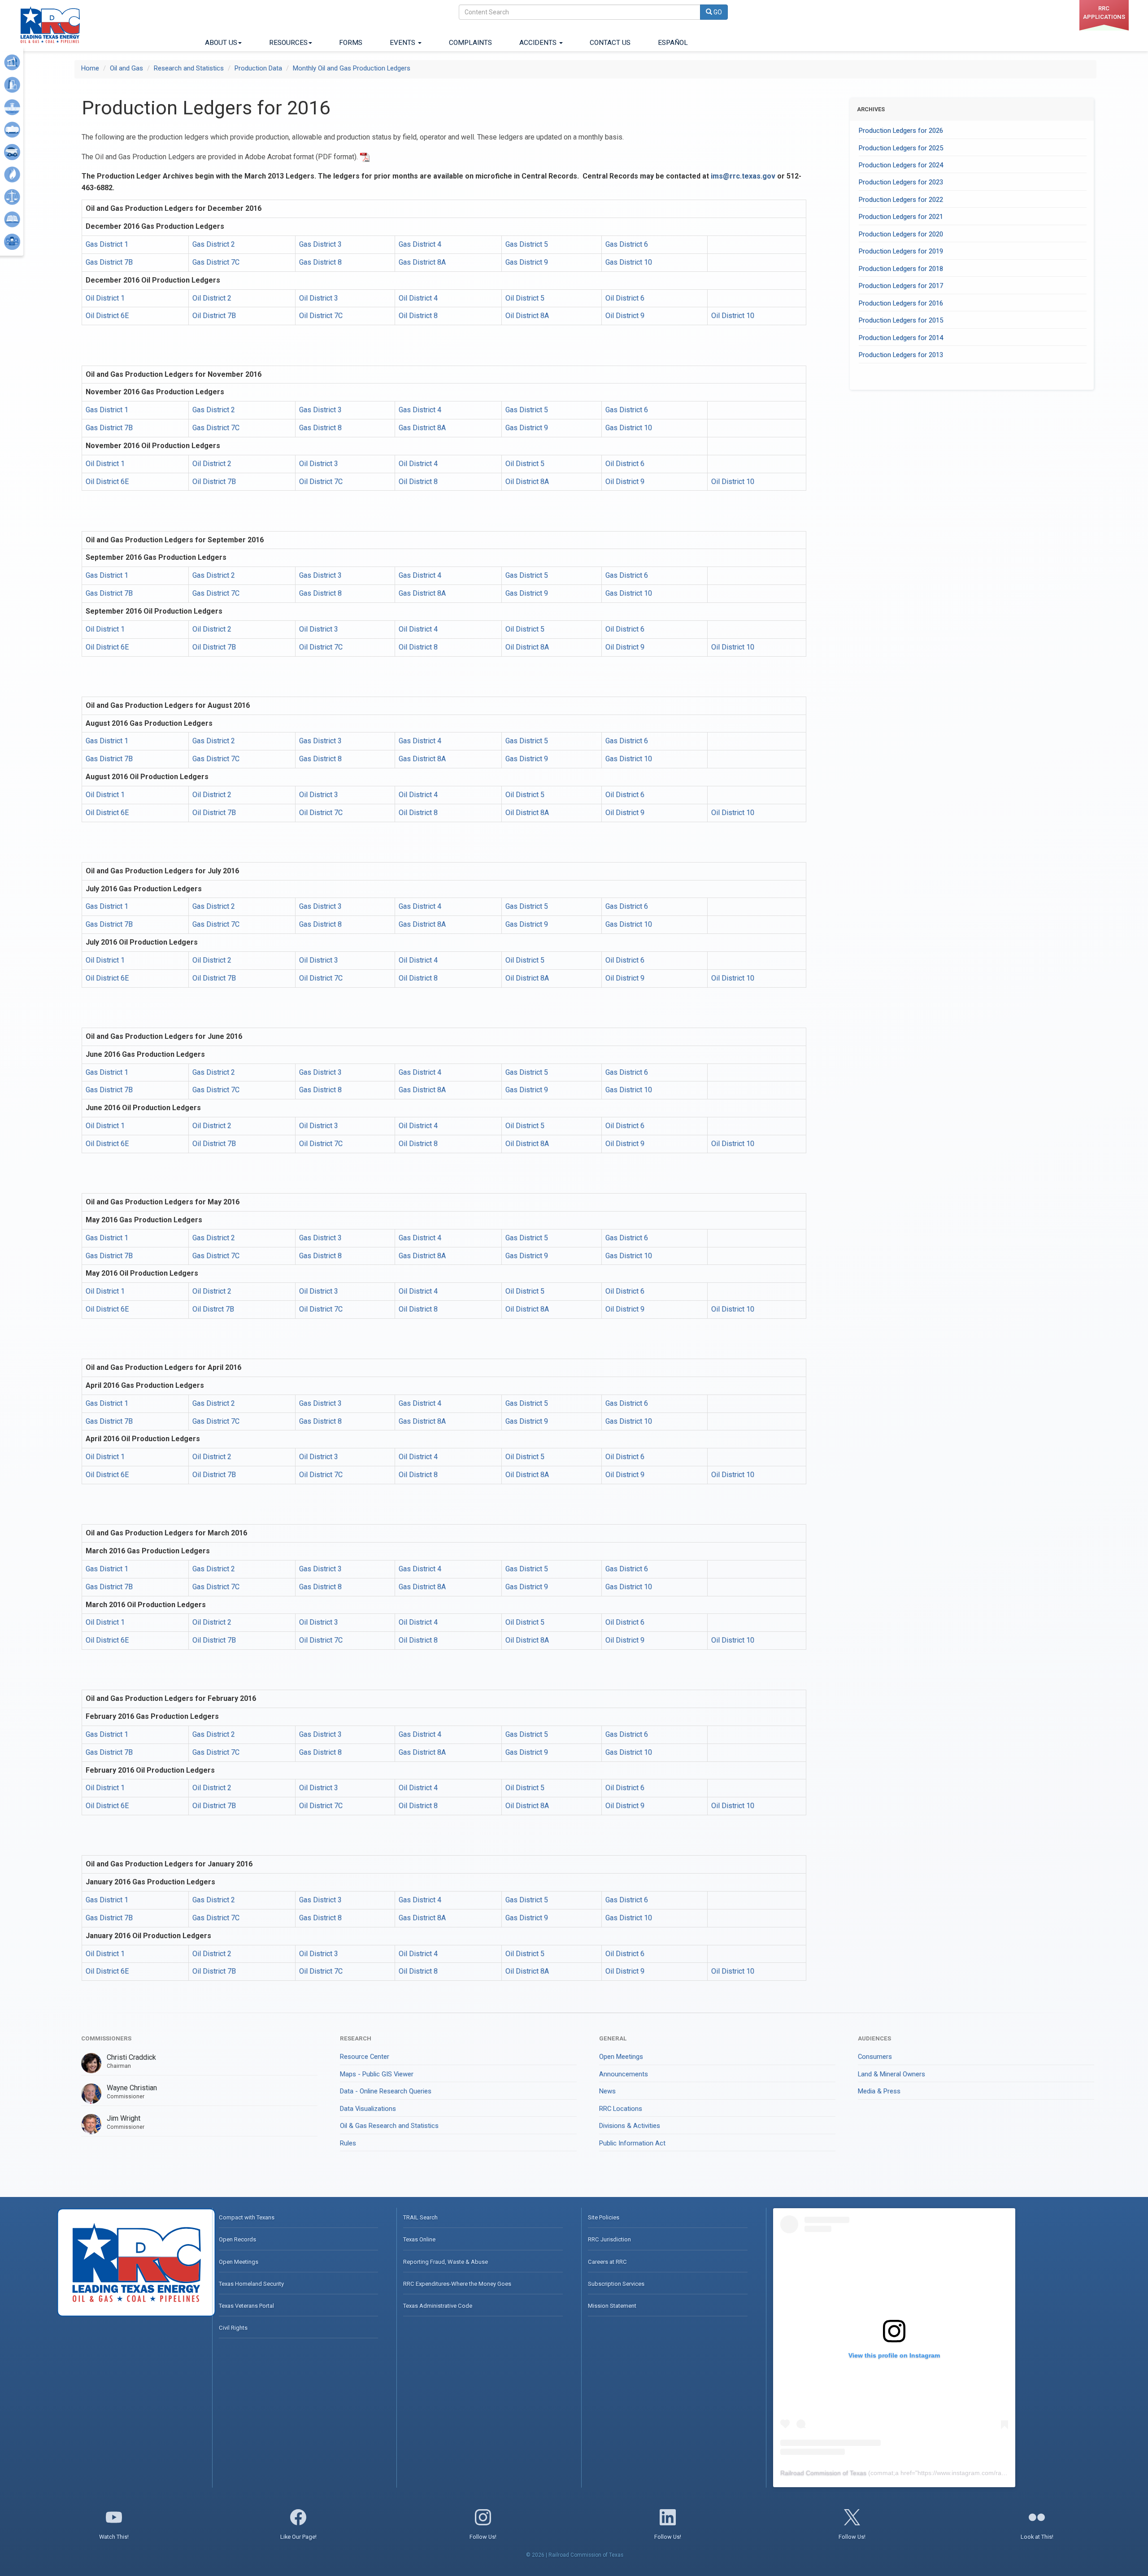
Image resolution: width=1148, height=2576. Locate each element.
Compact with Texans (247, 2217)
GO (717, 12)
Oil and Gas (126, 68)
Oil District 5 (525, 298)
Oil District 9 (625, 316)
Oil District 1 (105, 298)
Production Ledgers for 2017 (901, 286)
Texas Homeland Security (251, 2284)
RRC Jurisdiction (609, 2239)
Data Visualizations (368, 2109)
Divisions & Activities (630, 2126)
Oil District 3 (319, 298)
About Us (221, 43)
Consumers (875, 2057)
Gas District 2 (214, 244)
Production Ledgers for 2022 (901, 200)
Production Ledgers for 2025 (901, 148)
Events (403, 43)
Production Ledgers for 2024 (901, 165)
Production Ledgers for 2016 (901, 303)
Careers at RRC (607, 2262)
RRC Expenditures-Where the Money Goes (457, 2284)
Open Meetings (621, 2057)
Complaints (470, 43)
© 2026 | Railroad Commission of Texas (575, 2555)
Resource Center (365, 2057)
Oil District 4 (418, 298)
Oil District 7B (214, 316)
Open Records (237, 2239)
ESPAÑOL (673, 43)
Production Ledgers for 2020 (901, 234)
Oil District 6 (625, 298)
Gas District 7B (109, 262)
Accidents (539, 43)
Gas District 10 (629, 262)
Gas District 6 (627, 244)
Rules (348, 2143)
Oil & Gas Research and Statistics (389, 2126)
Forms (351, 43)
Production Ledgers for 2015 (901, 320)
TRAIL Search (420, 2217)
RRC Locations (621, 2109)
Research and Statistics (189, 68)
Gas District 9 (527, 262)
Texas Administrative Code (438, 2306)
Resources (288, 43)
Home (90, 68)
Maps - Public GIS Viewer (377, 2074)
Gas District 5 (527, 244)
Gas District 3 (320, 244)
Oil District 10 (733, 316)
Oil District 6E (107, 316)
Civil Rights (233, 2328)
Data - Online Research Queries (386, 2091)
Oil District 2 (212, 298)
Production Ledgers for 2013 (901, 355)
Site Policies (604, 2217)
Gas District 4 (420, 244)
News (607, 2091)
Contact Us (610, 43)
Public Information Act (632, 2143)
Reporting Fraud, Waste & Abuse (446, 2262)
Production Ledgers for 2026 (901, 131)
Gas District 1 (107, 244)
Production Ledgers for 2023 (901, 182)
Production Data (258, 68)
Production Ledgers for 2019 (901, 251)
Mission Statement (612, 2306)
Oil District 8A (527, 316)
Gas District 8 (320, 262)
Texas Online (419, 2239)
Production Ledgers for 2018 (901, 269)
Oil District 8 (418, 316)
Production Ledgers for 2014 (901, 338)
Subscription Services (616, 2284)
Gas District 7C (216, 262)
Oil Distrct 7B (213, 1309)
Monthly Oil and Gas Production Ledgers (352, 68)
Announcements (624, 2074)
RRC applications (1104, 13)
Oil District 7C (321, 316)
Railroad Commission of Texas (823, 2473)
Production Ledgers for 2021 (901, 217)
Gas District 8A (422, 262)
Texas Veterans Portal (246, 2306)
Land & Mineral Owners (891, 2074)
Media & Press (879, 2091)
